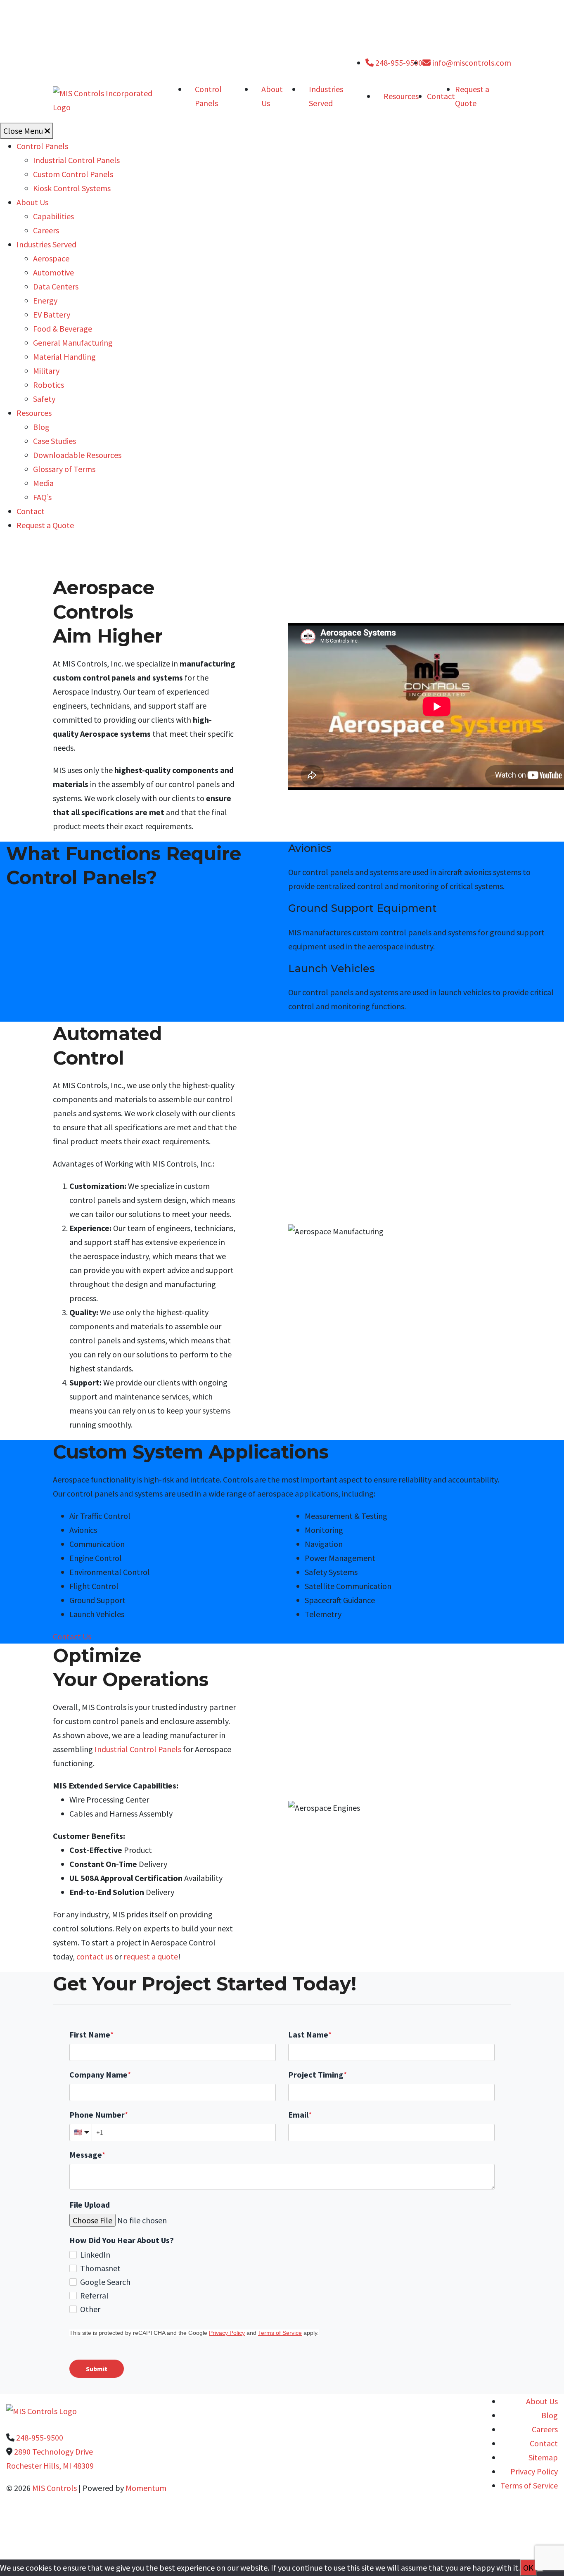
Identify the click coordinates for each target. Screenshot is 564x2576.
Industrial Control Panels (76, 160)
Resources (401, 96)
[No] (540, 2571)
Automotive (53, 272)
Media (43, 483)
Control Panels (208, 96)
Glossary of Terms (64, 469)
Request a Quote (45, 525)
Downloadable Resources (77, 455)
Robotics (49, 385)
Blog (41, 427)
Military (46, 371)
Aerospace (51, 258)
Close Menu (24, 131)
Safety (44, 399)
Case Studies (55, 441)
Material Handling (64, 357)
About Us (272, 96)
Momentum (146, 2488)
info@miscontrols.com (471, 63)
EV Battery (52, 314)
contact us (95, 1956)
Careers (46, 230)
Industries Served (326, 96)
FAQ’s (42, 497)
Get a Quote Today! (275, 2538)
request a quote (151, 1956)
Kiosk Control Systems (72, 188)
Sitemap (543, 2457)
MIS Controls (55, 2488)
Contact (441, 96)
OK (528, 2568)
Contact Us (72, 1636)
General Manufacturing (73, 343)
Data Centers (56, 286)
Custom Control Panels (73, 174)
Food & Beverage (63, 329)
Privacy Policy (534, 2471)
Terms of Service (529, 2485)
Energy (45, 300)
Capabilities (53, 216)
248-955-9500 (398, 63)
